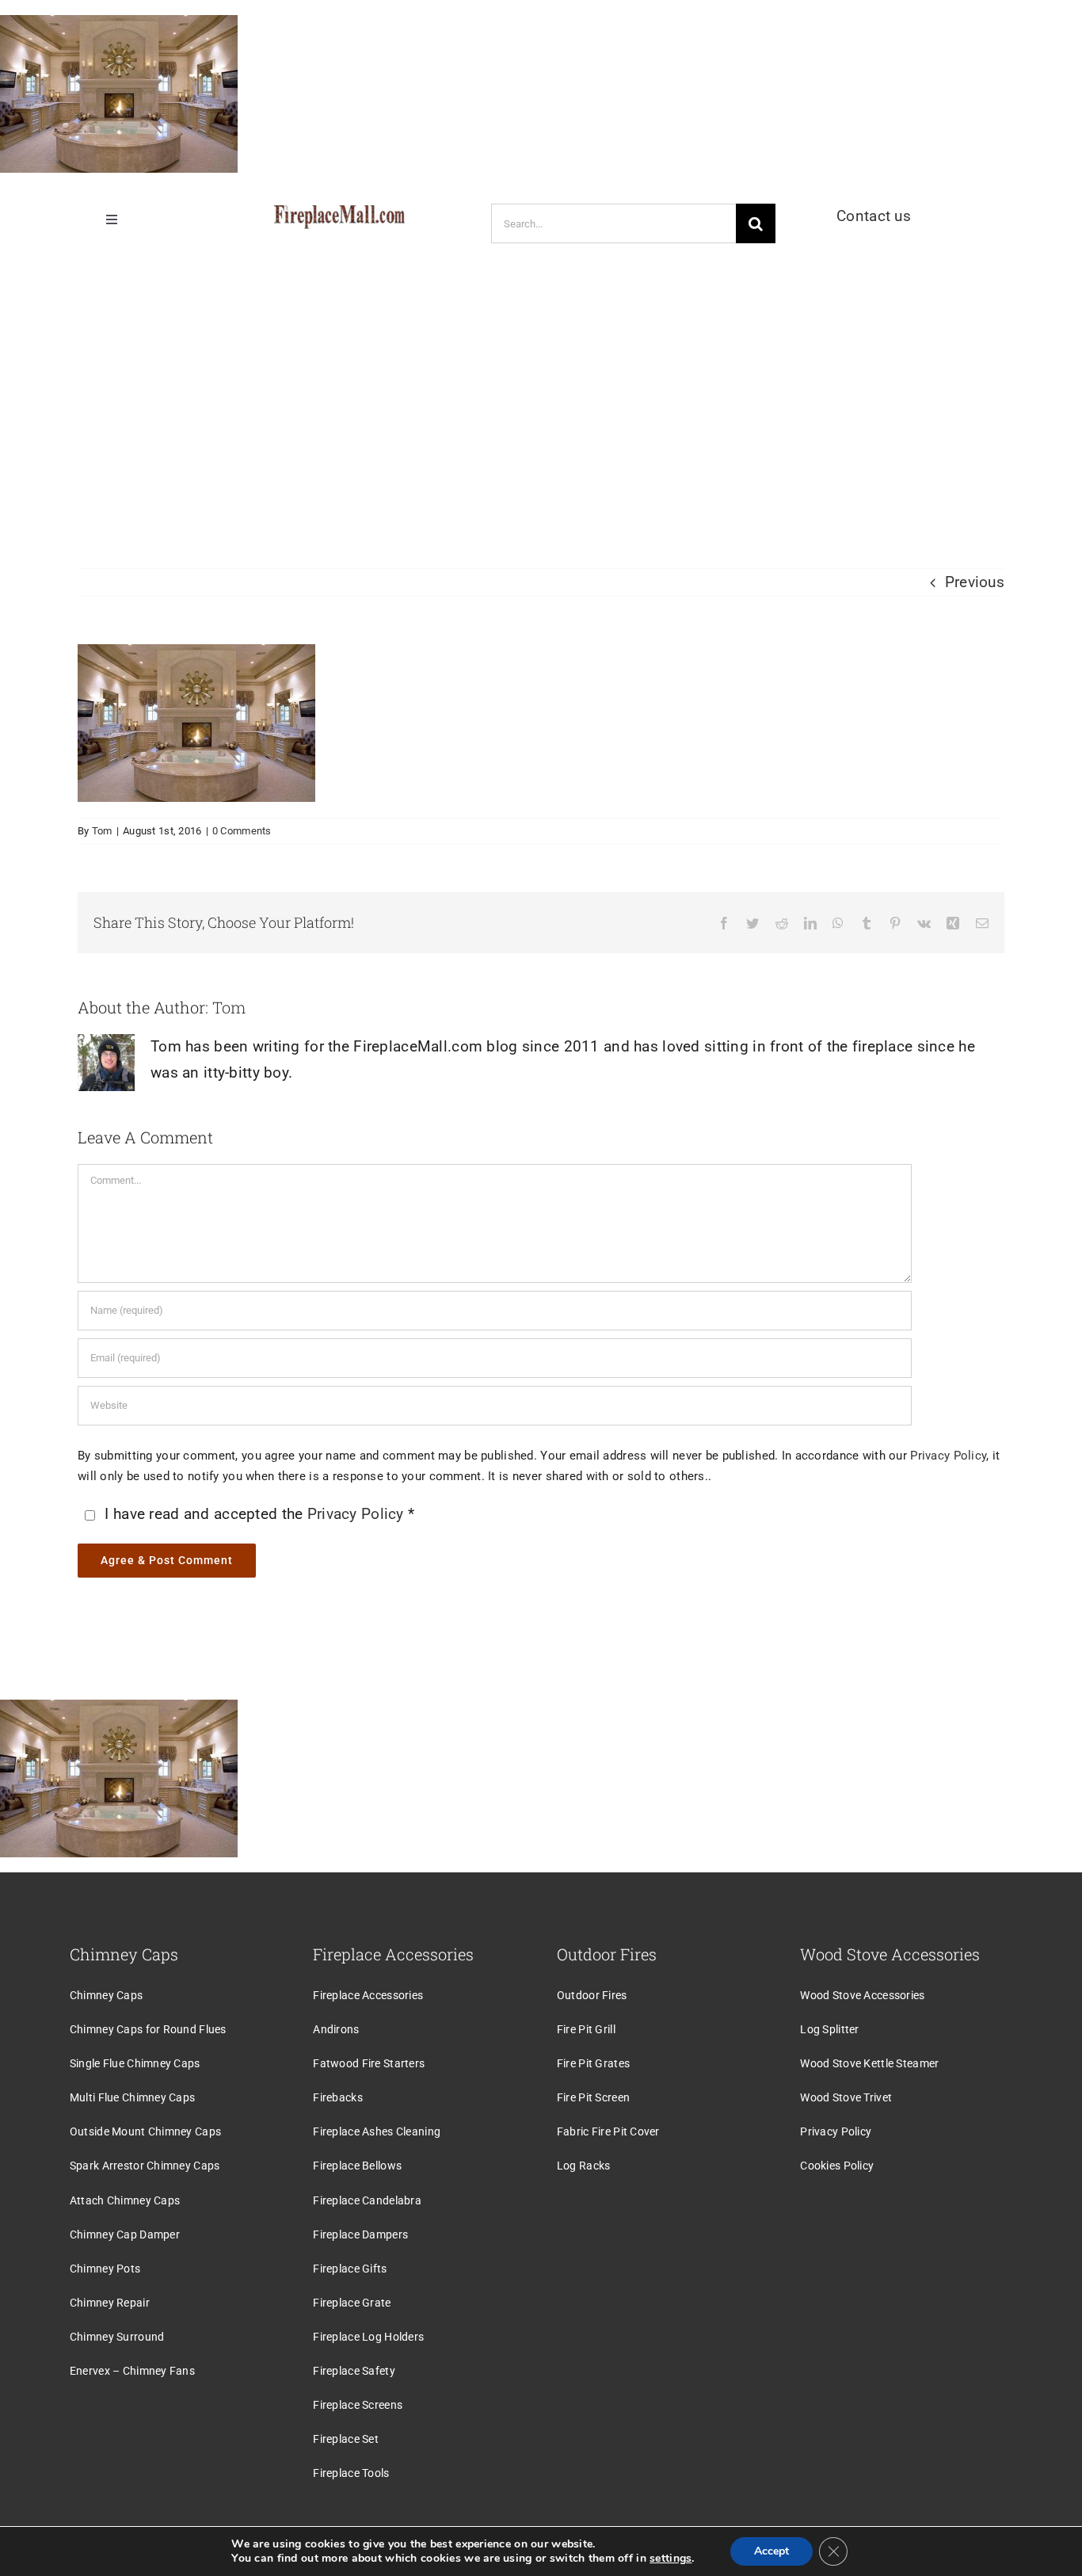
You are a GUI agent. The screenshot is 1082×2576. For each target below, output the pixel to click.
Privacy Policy (948, 1456)
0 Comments (242, 831)
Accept (771, 2551)
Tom (102, 831)
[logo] (339, 213)
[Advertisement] (541, 394)
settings (671, 2559)
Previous (975, 582)
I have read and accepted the (259, 1514)
